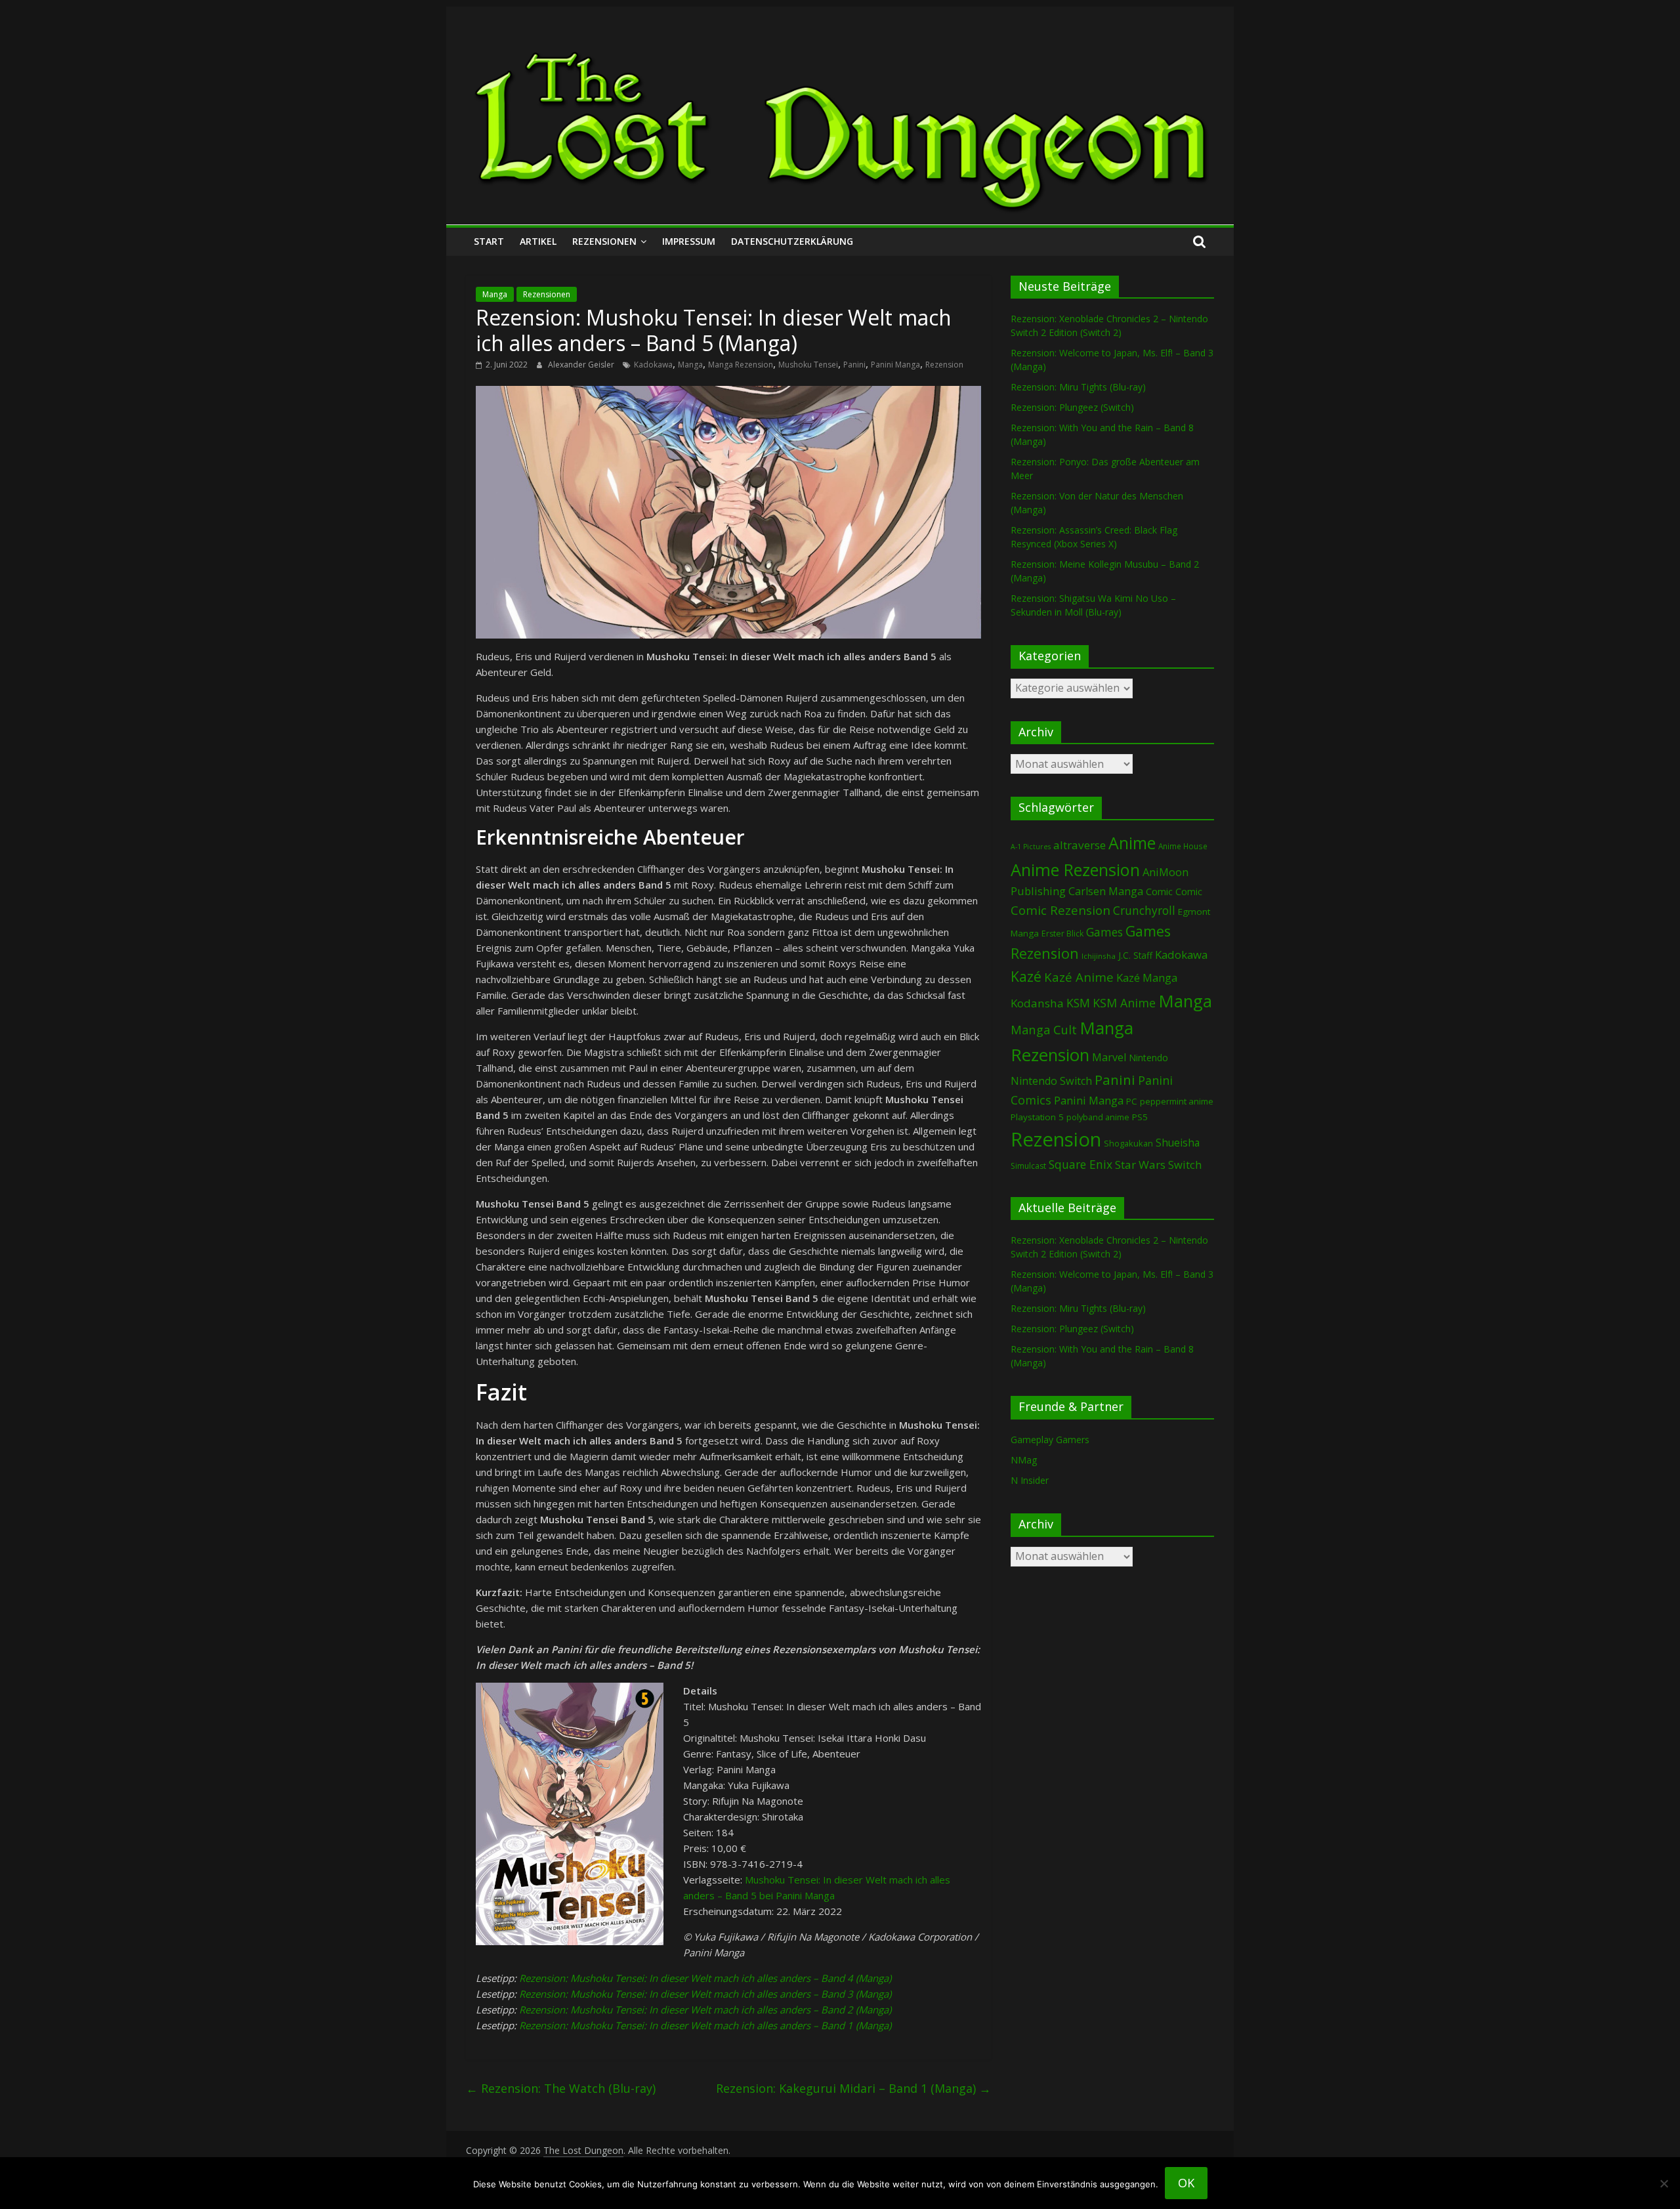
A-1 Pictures (1031, 847)
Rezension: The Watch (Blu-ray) (561, 2088)
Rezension (944, 365)
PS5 (1140, 1117)
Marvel (1109, 1057)
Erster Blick (1062, 934)
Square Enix (1081, 1164)
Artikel (538, 241)
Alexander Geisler (582, 365)
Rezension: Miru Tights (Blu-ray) (1078, 387)
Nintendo (1148, 1058)
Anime (1132, 843)
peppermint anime (1177, 1101)
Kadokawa (653, 365)
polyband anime (1098, 1117)
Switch (1185, 1165)
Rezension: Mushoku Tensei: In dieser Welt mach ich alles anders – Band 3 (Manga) (705, 1994)
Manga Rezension (741, 365)
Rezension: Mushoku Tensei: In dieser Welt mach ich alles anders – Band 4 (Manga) (705, 1978)
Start (489, 241)
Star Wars (1140, 1165)
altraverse (1080, 845)
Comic (1159, 891)
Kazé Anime (1079, 977)
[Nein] (1664, 2183)
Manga (495, 294)
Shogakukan (1128, 1143)
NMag (1024, 1460)
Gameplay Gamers (1050, 1440)
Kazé (1026, 976)
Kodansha (1037, 1003)
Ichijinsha (1099, 956)
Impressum (689, 241)
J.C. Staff (1135, 955)
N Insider (1030, 1480)
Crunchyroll (1144, 911)
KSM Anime (1124, 1003)
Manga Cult (1044, 1029)
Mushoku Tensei (808, 365)
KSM (1078, 1003)
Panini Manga (895, 365)
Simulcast (1028, 1166)
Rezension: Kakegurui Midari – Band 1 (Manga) (853, 2088)
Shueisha (1178, 1143)
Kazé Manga (1147, 978)
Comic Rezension (1060, 910)
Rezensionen (604, 241)
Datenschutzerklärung (792, 241)
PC (1132, 1101)
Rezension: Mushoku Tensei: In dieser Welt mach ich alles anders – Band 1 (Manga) (705, 2025)
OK (1186, 2183)
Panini (854, 365)
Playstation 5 (1037, 1117)
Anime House (1183, 846)
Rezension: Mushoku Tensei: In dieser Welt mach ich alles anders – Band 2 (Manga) (705, 2009)
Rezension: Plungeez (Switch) (1072, 407)
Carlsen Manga (1106, 891)
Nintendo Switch (1051, 1081)
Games (1104, 932)
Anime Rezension (1075, 870)
